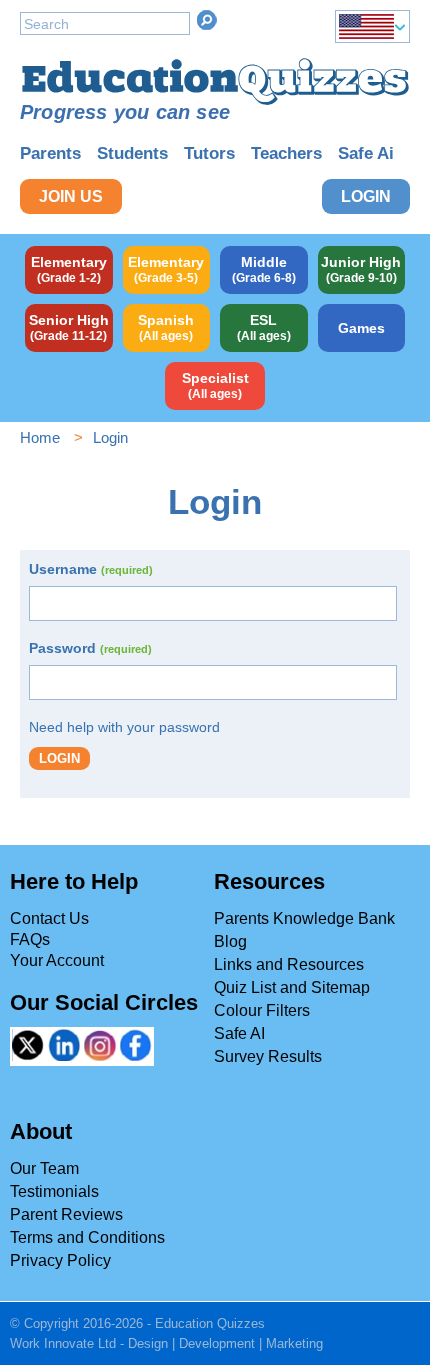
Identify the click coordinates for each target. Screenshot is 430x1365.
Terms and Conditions (87, 1237)
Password (90, 648)
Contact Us (49, 918)
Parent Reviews (66, 1214)
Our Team (44, 1168)
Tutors (209, 153)
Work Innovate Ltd (63, 1343)
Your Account (57, 960)
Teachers (286, 153)
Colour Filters (262, 1010)
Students (132, 153)
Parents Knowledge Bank (304, 918)
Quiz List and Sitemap (292, 987)
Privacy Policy (60, 1260)
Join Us (71, 196)
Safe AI (239, 1033)
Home (40, 437)
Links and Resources (289, 964)
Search (207, 20)
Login (366, 196)
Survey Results (268, 1056)
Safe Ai (366, 153)
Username (91, 569)
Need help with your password (124, 727)
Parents (50, 153)
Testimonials (54, 1191)
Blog (230, 941)
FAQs (30, 939)
